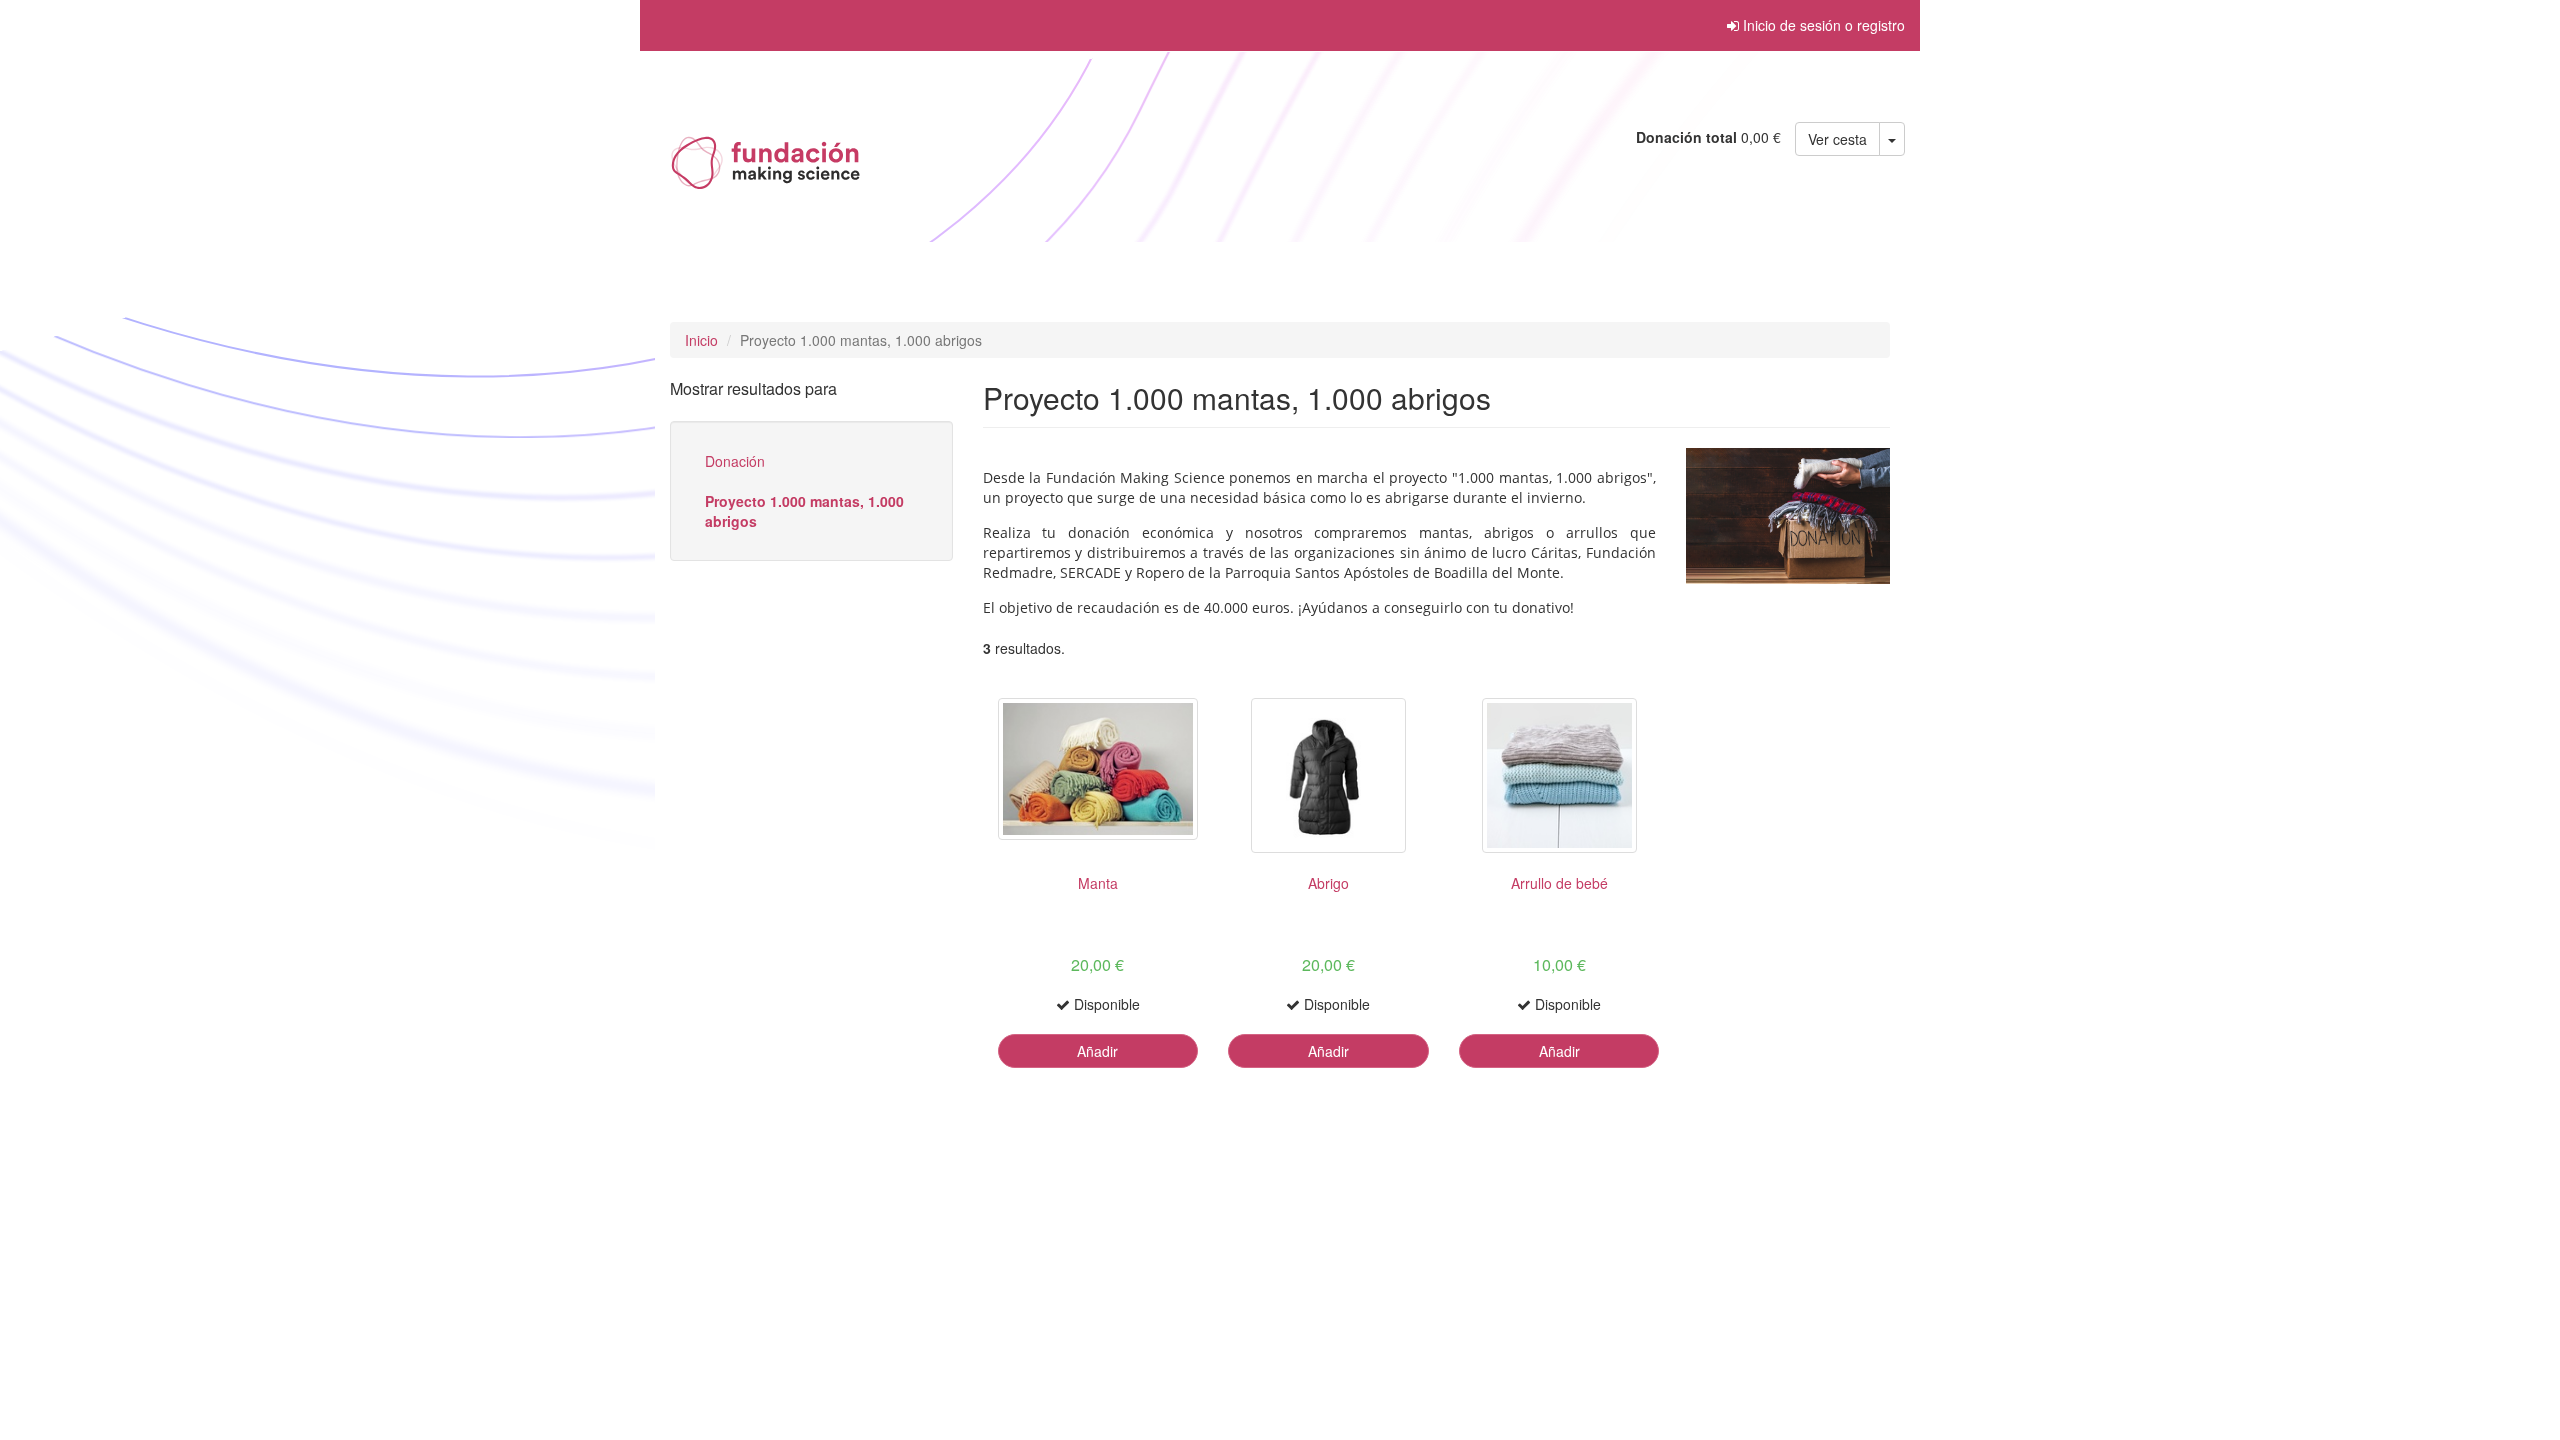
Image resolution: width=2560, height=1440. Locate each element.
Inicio (701, 340)
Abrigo (1328, 883)
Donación (735, 461)
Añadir (1097, 1051)
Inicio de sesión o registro (1822, 25)
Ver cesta (1837, 139)
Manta (1098, 883)
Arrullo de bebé (1559, 883)
